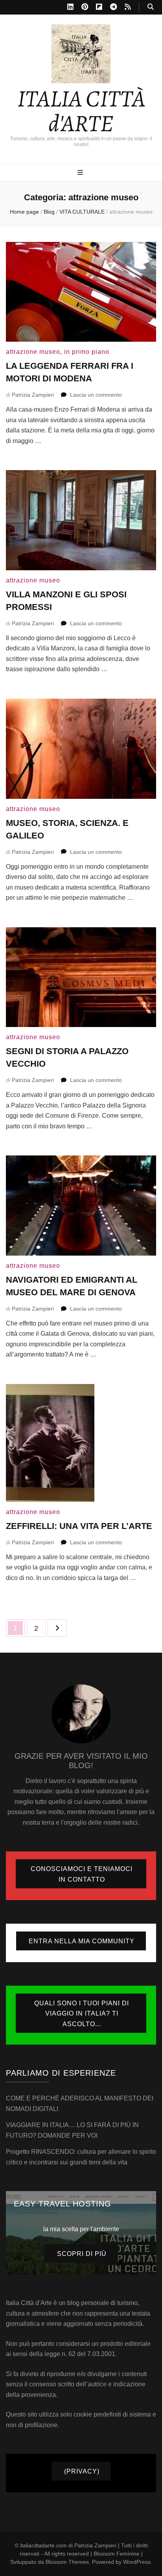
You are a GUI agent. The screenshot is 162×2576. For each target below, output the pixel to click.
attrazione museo (33, 352)
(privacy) (82, 2471)
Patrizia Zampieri (33, 395)
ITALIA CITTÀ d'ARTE (81, 111)
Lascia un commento (96, 395)
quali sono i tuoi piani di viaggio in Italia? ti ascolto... (82, 2014)
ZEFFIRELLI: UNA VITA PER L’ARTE (79, 1526)
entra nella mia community (82, 1941)
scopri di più (82, 2254)
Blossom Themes (67, 2562)
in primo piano (87, 352)
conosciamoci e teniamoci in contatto (82, 1874)
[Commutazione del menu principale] (81, 173)
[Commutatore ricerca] (151, 7)
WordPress (137, 2562)
